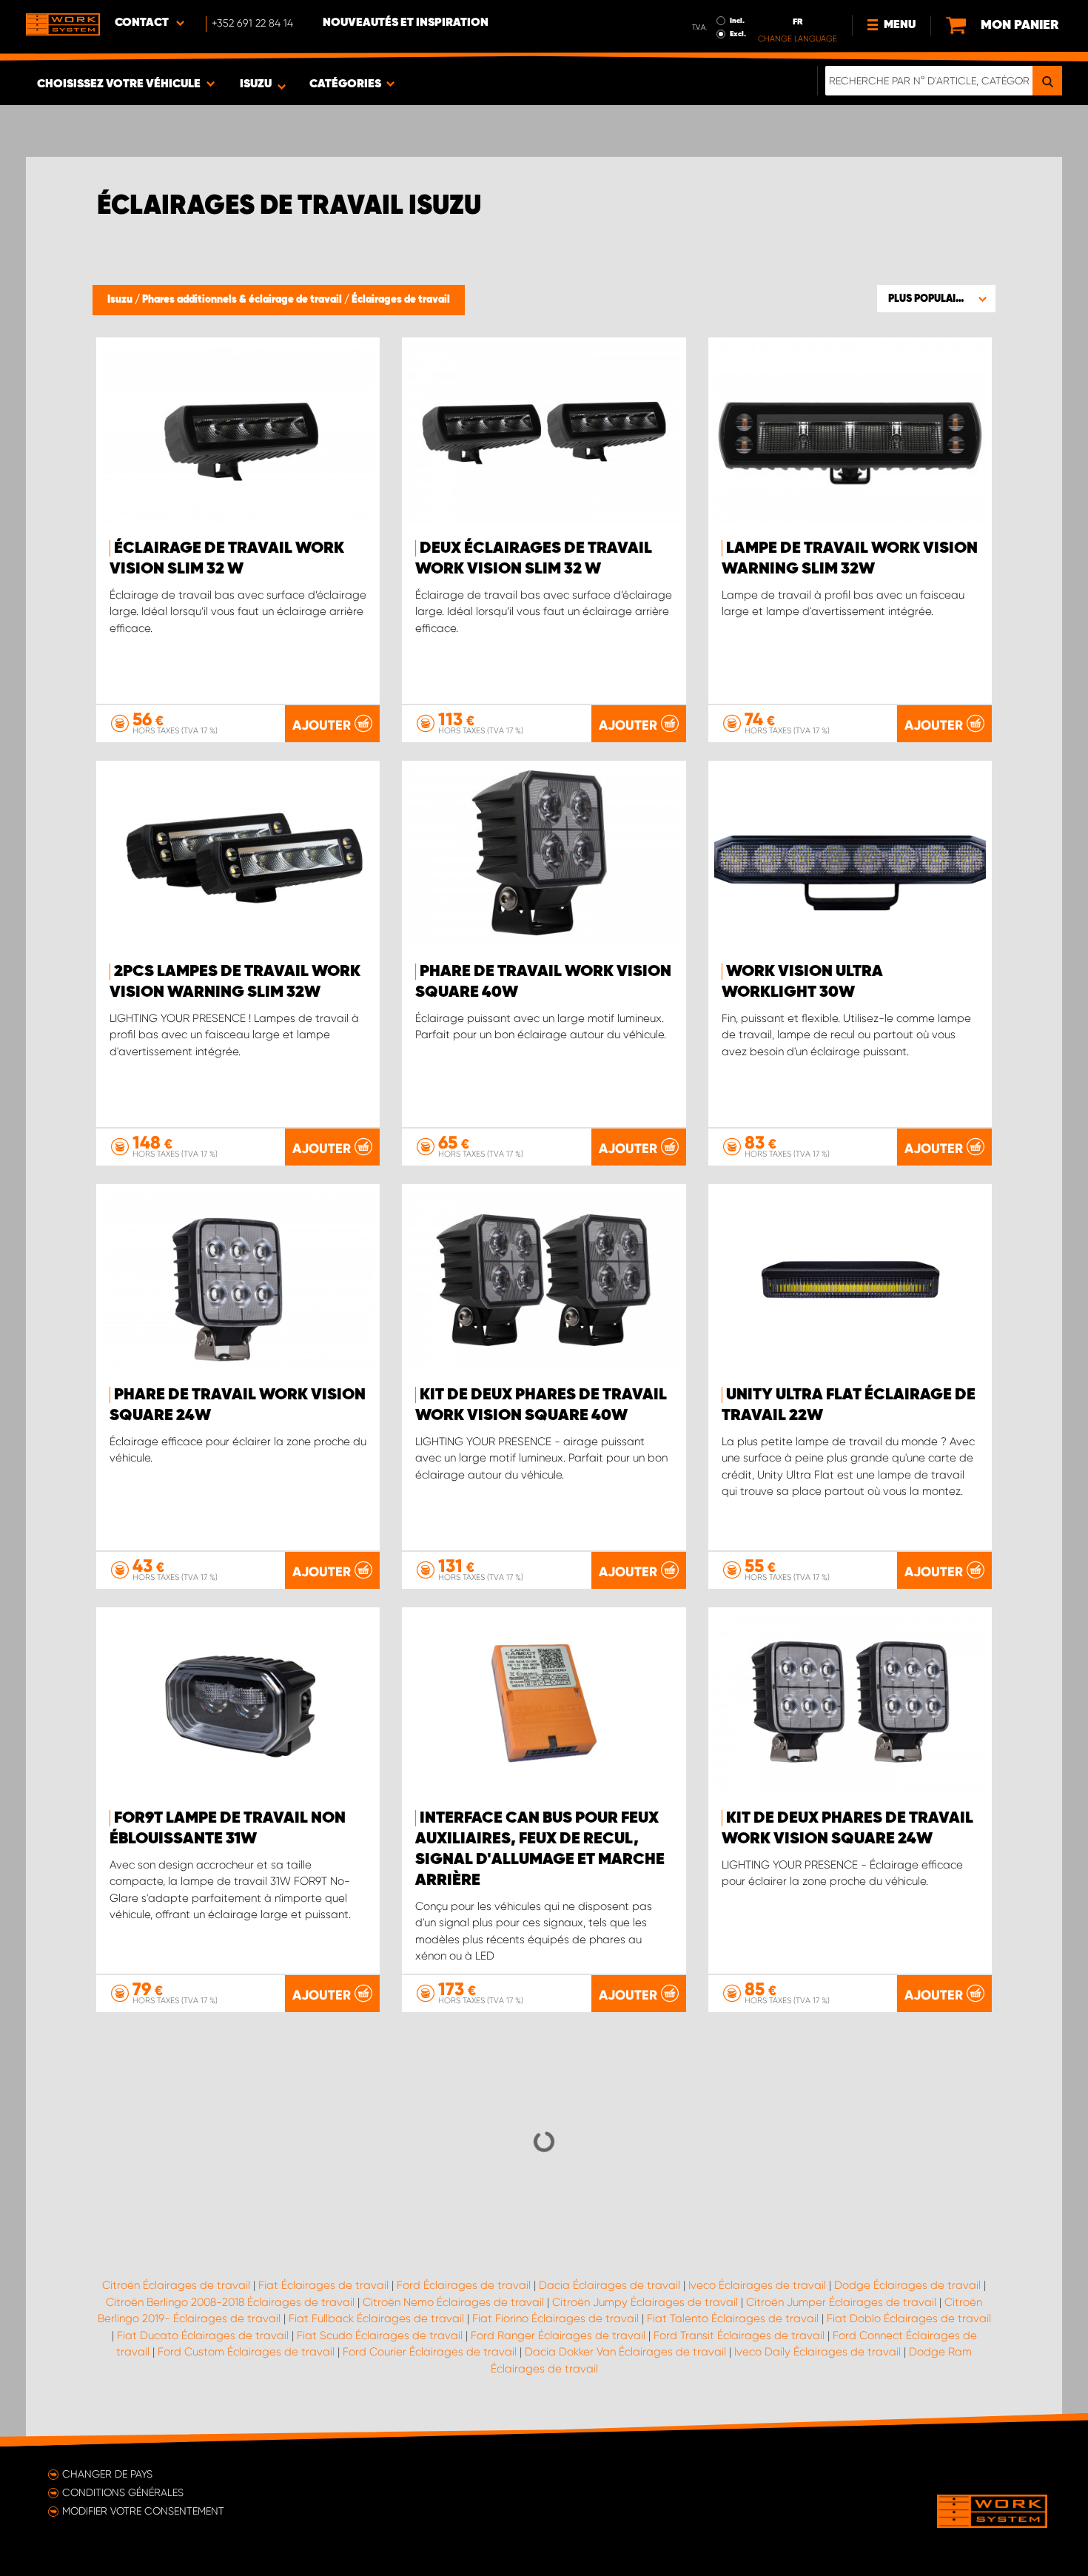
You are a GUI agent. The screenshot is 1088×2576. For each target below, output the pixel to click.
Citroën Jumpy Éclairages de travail (645, 2302)
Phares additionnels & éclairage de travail (243, 300)
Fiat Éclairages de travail (323, 2285)
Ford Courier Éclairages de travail (430, 2352)
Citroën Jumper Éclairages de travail (841, 2302)
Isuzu (121, 300)
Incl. (737, 21)
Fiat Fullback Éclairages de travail (376, 2318)
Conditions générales (123, 2492)
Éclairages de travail (401, 300)
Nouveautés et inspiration (406, 23)
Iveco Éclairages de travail (757, 2285)
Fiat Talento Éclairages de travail (733, 2318)
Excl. (738, 34)
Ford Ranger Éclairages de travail (558, 2335)
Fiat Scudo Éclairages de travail (380, 2335)
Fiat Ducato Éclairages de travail (203, 2335)
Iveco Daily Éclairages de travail (817, 2352)
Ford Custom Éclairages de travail (246, 2352)
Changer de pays (107, 2474)
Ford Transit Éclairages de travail (739, 2335)
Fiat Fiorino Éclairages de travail (555, 2318)
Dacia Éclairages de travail (610, 2285)
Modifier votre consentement (143, 2511)
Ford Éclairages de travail (464, 2285)
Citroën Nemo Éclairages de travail (453, 2302)
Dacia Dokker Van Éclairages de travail (625, 2352)
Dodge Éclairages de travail (907, 2285)
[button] (936, 298)
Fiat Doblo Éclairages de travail (909, 2318)
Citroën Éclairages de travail (176, 2285)
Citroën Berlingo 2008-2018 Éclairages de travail (230, 2302)
